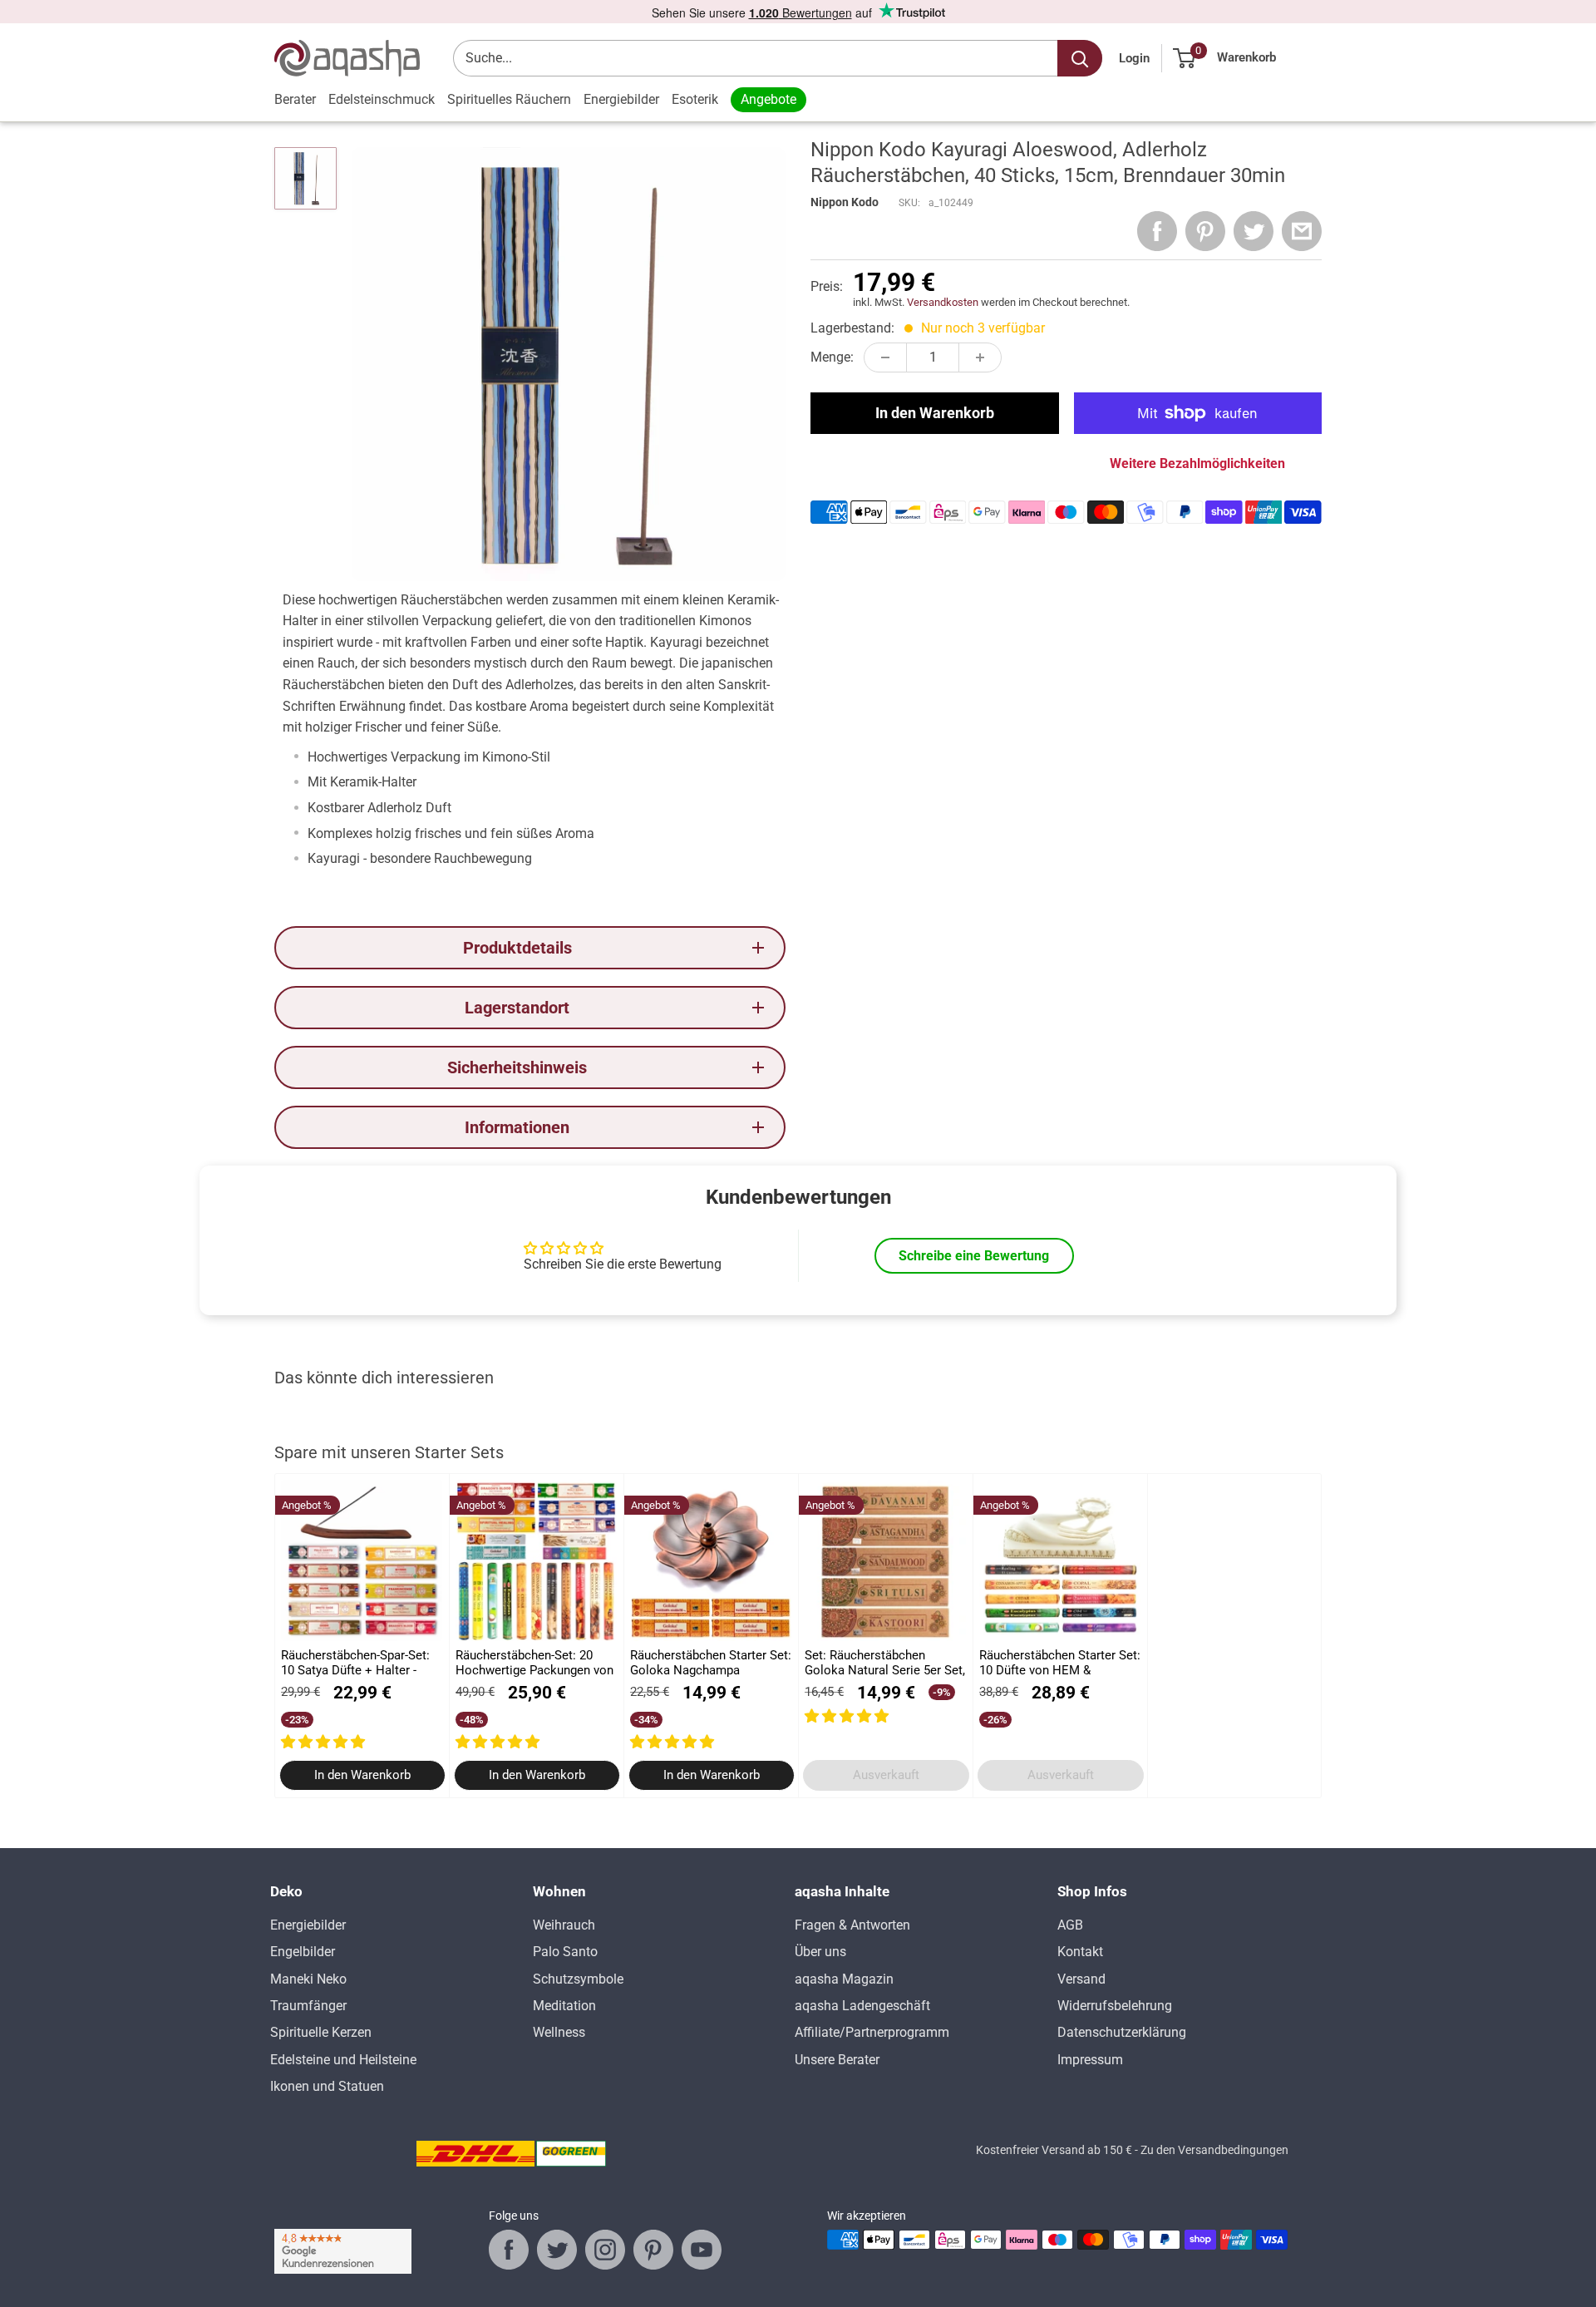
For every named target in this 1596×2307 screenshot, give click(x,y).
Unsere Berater (837, 2060)
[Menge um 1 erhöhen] (980, 357)
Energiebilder (621, 99)
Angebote (768, 99)
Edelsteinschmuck (382, 99)
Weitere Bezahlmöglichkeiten (1197, 463)
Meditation (564, 2006)
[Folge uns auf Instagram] (605, 2250)
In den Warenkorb (935, 413)
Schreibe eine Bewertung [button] (974, 1256)
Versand (1081, 1979)
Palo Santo (565, 1952)
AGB (1070, 1925)
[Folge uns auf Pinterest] (653, 2250)
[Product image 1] (305, 178)
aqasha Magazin (844, 1979)
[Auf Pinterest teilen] (1205, 231)
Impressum (1090, 2060)
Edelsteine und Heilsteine (343, 2060)
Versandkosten (943, 302)
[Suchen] (1080, 58)
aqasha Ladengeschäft (862, 2006)
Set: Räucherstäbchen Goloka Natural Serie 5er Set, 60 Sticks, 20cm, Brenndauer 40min (885, 1663)
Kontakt (1080, 1952)
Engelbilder (303, 1952)
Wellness (559, 2032)
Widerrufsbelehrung (1115, 2006)
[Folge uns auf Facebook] (509, 2250)
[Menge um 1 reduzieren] (885, 357)
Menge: (832, 357)
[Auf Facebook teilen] (1157, 231)
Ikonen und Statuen (327, 2086)
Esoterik (695, 99)
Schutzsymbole (578, 1979)
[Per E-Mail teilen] (1302, 231)
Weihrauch (564, 1925)
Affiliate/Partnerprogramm (872, 2032)
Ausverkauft (886, 1776)
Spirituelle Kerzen (321, 2032)
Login (1134, 58)
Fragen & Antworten (852, 1925)
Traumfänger (308, 2006)
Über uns (820, 1952)
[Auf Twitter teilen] (1254, 231)
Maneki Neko (308, 1979)
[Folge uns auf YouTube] (702, 2250)
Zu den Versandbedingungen (1214, 2150)
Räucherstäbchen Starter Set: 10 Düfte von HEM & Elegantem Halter (1060, 1663)
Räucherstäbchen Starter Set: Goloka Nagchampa (711, 1663)
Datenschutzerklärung (1122, 2032)
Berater (295, 99)
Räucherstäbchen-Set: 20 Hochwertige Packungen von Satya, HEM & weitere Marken (534, 1663)
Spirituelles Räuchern (509, 99)
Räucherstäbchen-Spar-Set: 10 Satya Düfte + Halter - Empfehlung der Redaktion (355, 1663)
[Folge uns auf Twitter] (557, 2250)
